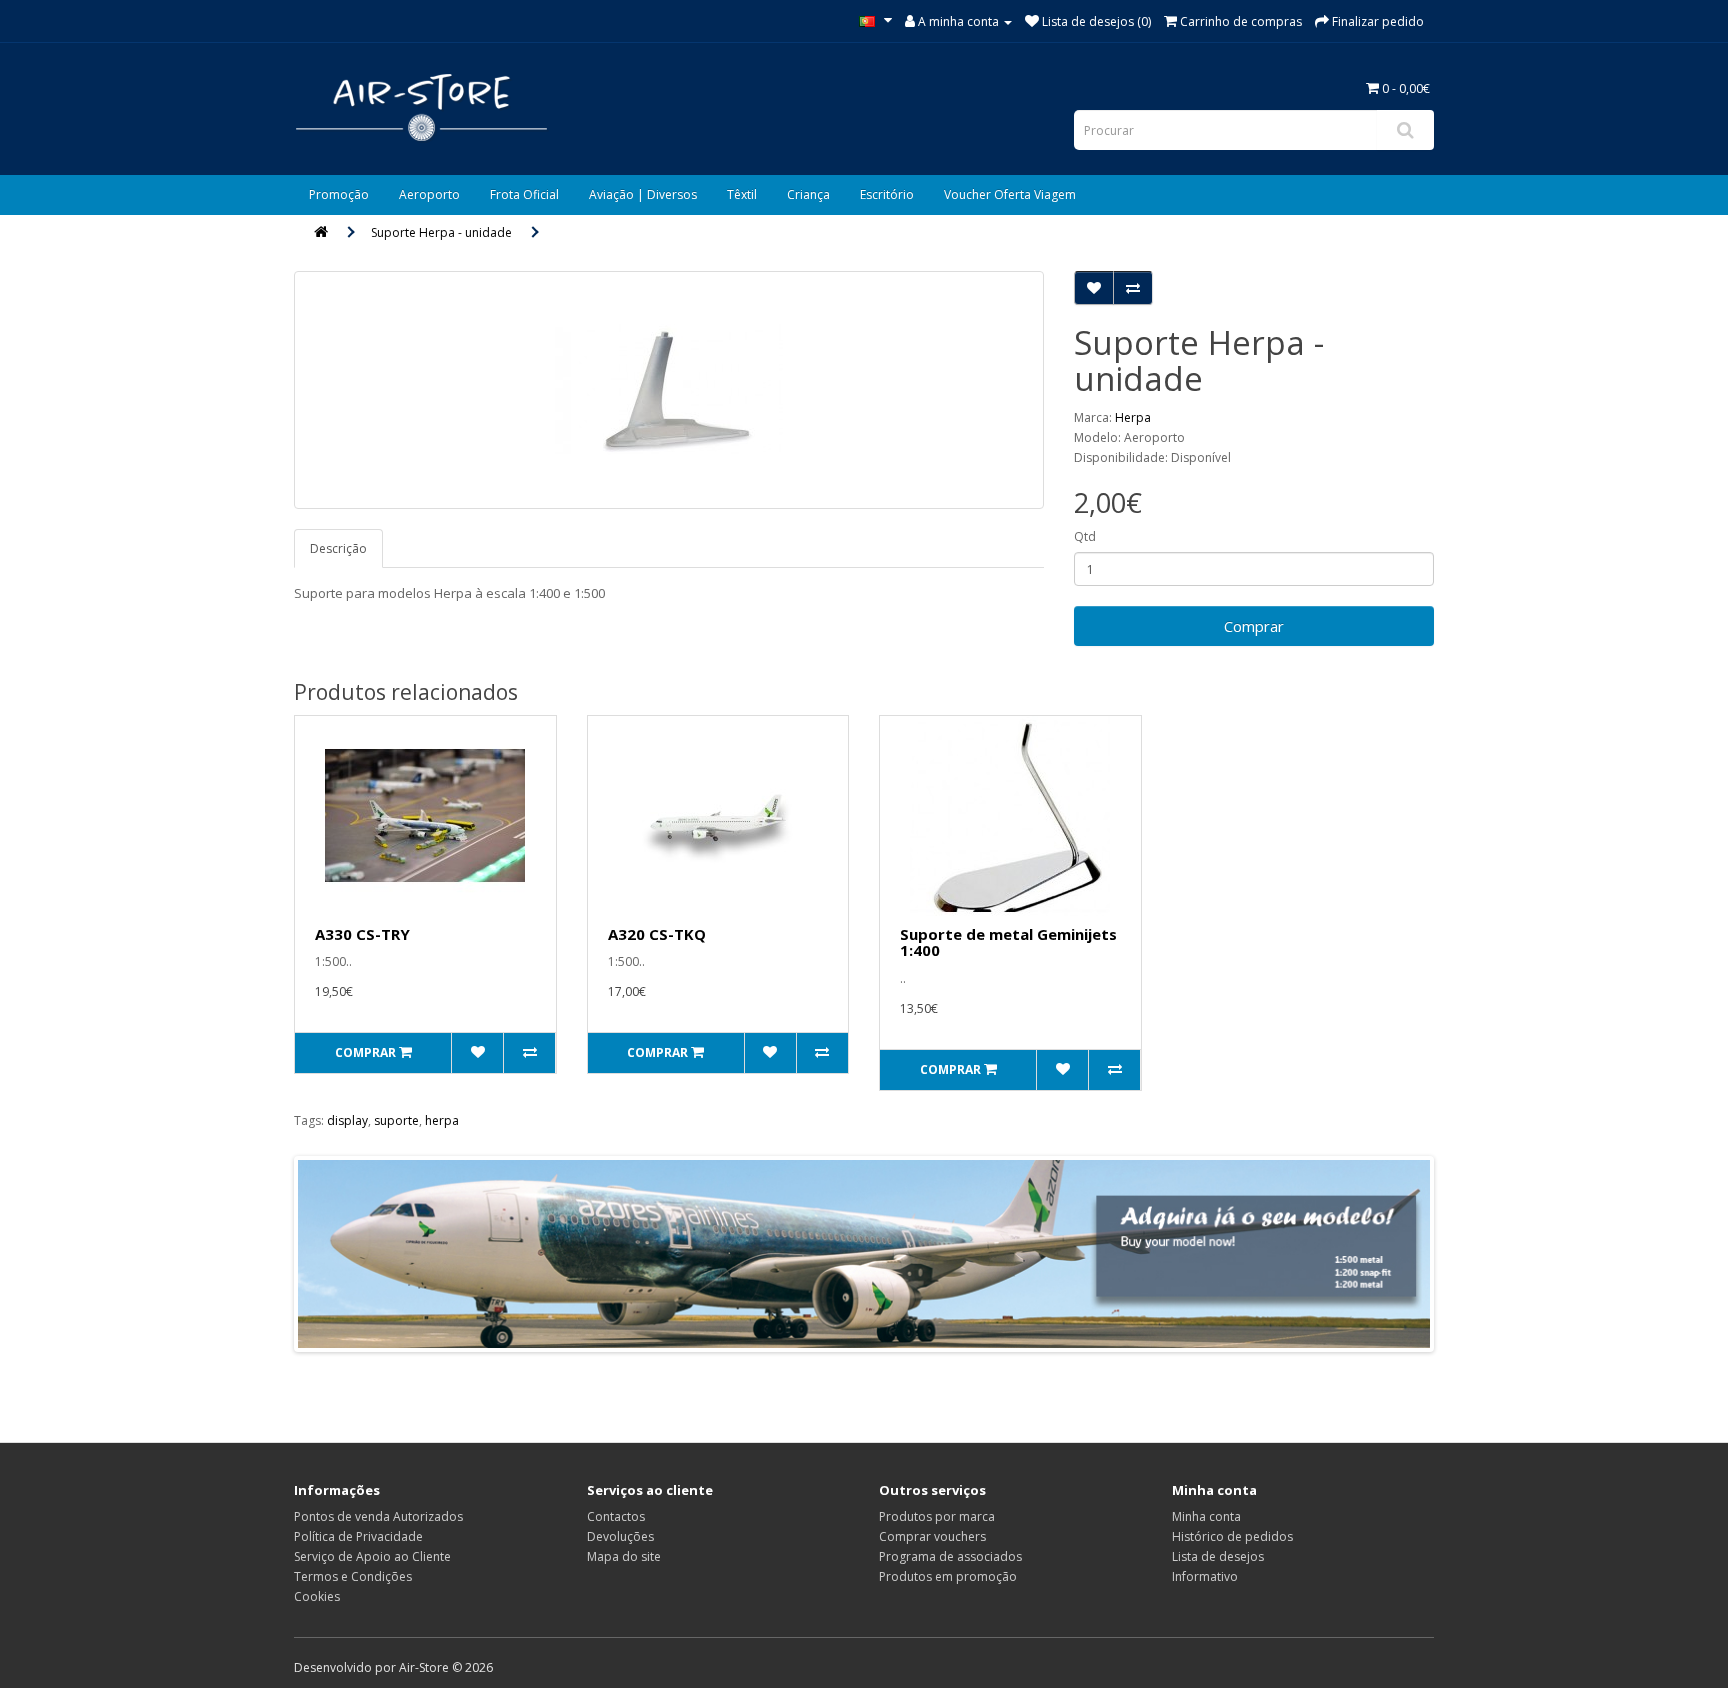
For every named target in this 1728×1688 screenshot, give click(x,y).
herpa (442, 1120)
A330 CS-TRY (362, 934)
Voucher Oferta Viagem (1010, 194)
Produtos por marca (937, 1516)
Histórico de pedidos (1232, 1536)
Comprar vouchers (932, 1536)
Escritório (887, 194)
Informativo (1205, 1576)
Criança (808, 194)
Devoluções (620, 1536)
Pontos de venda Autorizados (378, 1516)
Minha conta (1206, 1516)
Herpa (1133, 417)
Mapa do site (624, 1556)
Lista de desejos (1218, 1556)
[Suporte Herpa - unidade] (669, 390)
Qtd (1085, 536)
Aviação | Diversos (643, 194)
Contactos (616, 1516)
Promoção (339, 194)
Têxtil (742, 194)
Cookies (317, 1596)
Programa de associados (950, 1556)
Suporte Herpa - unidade (441, 232)
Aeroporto (429, 194)
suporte (396, 1120)
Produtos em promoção (948, 1576)
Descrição (338, 548)
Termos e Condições (353, 1576)
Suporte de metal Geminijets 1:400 (1008, 942)
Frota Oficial (524, 194)
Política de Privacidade (358, 1536)
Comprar (1254, 626)
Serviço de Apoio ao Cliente (372, 1556)
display (347, 1120)
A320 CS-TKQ (657, 934)
